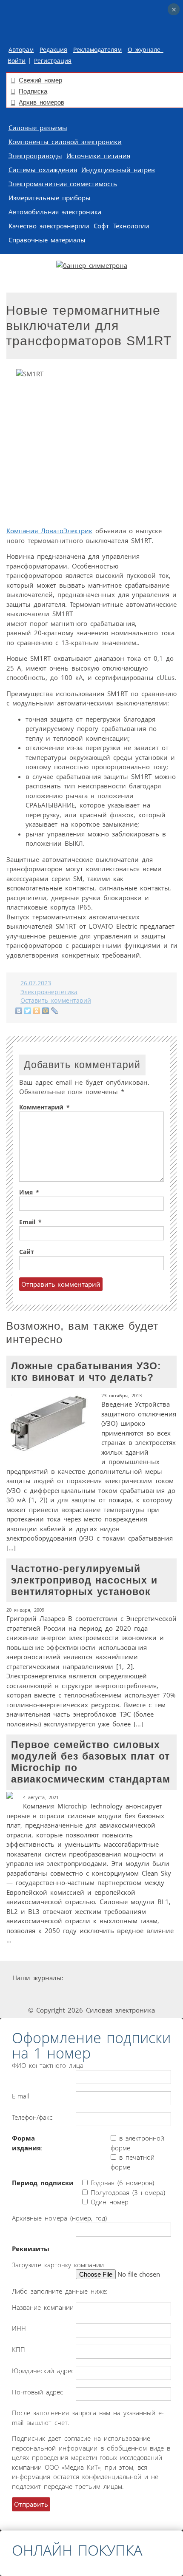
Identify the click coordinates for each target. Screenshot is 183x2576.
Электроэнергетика (49, 992)
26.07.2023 (36, 983)
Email (30, 1222)
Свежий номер (40, 80)
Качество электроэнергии (49, 226)
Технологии (131, 226)
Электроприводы (35, 156)
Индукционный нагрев (118, 170)
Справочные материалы (47, 240)
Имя (29, 1192)
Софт (101, 226)
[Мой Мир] (46, 1011)
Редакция (53, 50)
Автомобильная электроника (55, 212)
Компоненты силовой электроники (65, 142)
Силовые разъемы (38, 128)
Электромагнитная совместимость (63, 184)
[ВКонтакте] (19, 1011)
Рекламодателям (97, 50)
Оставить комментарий (56, 1001)
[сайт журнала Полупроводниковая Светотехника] (94, 1994)
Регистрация (53, 61)
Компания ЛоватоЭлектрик (49, 531)
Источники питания (98, 156)
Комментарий (44, 1107)
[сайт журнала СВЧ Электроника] (154, 1994)
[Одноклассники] (37, 1011)
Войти (17, 61)
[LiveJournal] (55, 1011)
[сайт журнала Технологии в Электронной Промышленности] (146, 1978)
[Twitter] (28, 1011)
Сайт (27, 1252)
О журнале (146, 50)
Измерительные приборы (50, 198)
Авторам (21, 50)
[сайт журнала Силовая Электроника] (92, 1978)
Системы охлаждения (43, 170)
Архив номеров (41, 102)
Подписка (33, 91)
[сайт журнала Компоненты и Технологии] (31, 1994)
